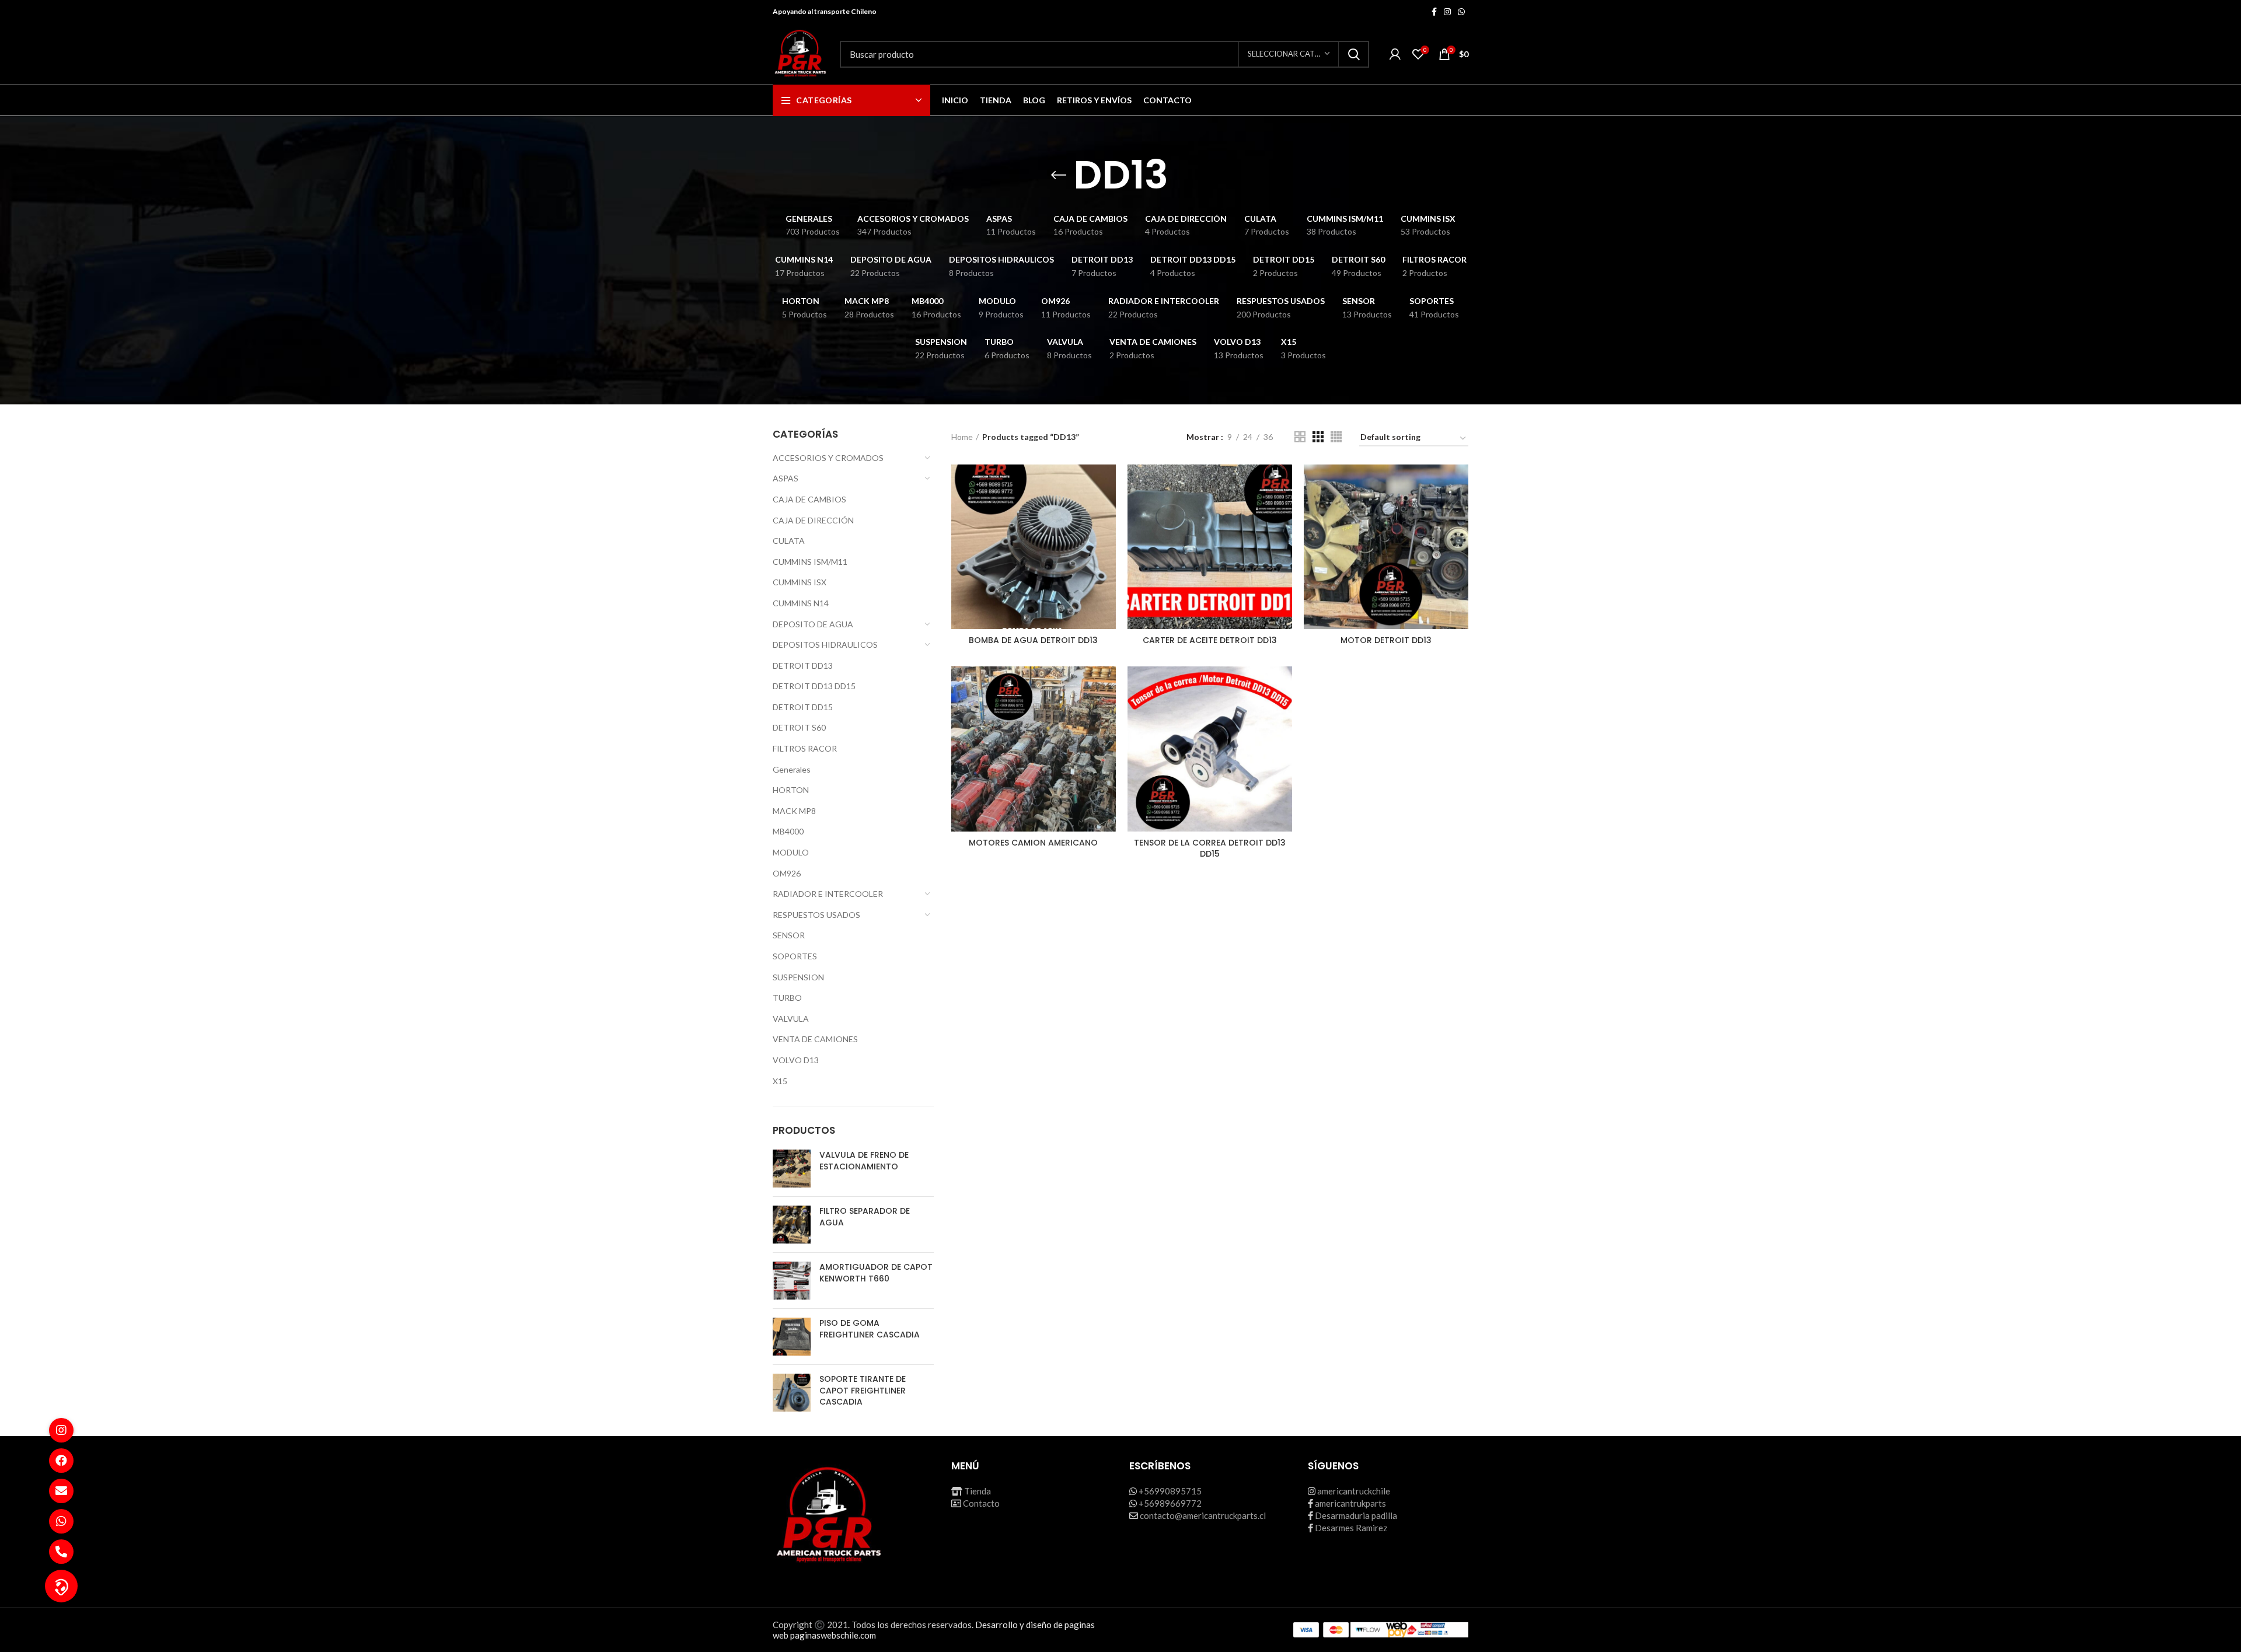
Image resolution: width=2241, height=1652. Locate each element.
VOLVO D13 (796, 1060)
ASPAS (786, 478)
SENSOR (789, 935)
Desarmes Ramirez (1351, 1528)
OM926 (787, 873)
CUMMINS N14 (801, 603)
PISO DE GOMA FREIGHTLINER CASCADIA (870, 1329)
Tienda (978, 1491)
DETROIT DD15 (803, 707)
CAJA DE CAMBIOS (809, 499)
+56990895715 (1170, 1491)
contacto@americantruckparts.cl (1203, 1515)
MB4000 (788, 831)
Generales (792, 769)
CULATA (789, 541)
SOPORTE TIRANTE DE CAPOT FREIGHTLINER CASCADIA (863, 1391)
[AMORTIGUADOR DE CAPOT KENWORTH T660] (792, 1281)
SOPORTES (795, 956)
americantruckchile (1354, 1491)
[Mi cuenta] (1395, 54)
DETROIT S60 (799, 727)
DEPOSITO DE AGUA (813, 624)
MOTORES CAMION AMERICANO (1033, 843)
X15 (780, 1081)
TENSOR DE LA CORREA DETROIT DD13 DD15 (1210, 848)
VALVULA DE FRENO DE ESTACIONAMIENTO (864, 1161)
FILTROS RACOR (805, 748)
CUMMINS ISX (800, 582)
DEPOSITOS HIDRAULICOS (825, 645)
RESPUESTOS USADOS (816, 915)
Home (962, 437)
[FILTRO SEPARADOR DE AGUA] (792, 1225)
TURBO (787, 998)
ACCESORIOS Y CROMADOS (828, 458)
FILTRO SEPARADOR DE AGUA (865, 1217)
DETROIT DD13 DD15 (814, 686)
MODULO (791, 852)
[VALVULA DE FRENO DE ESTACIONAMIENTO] (792, 1169)
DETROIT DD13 (803, 666)
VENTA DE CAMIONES (815, 1039)
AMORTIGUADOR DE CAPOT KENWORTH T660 (876, 1273)
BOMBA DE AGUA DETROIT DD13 (1033, 640)
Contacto (981, 1503)
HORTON (791, 790)
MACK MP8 (794, 811)
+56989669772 (1170, 1503)
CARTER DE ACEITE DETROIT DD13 (1210, 640)
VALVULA (791, 1019)
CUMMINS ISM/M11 (810, 562)
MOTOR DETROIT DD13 (1386, 640)
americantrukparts (1350, 1503)
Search (1353, 54)
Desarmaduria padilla (1356, 1515)
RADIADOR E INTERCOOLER (828, 894)
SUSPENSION (798, 977)
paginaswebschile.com (833, 1635)
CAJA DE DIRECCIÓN (813, 520)
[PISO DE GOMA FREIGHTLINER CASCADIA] (792, 1337)
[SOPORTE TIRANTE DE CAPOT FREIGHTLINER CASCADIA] (792, 1393)
